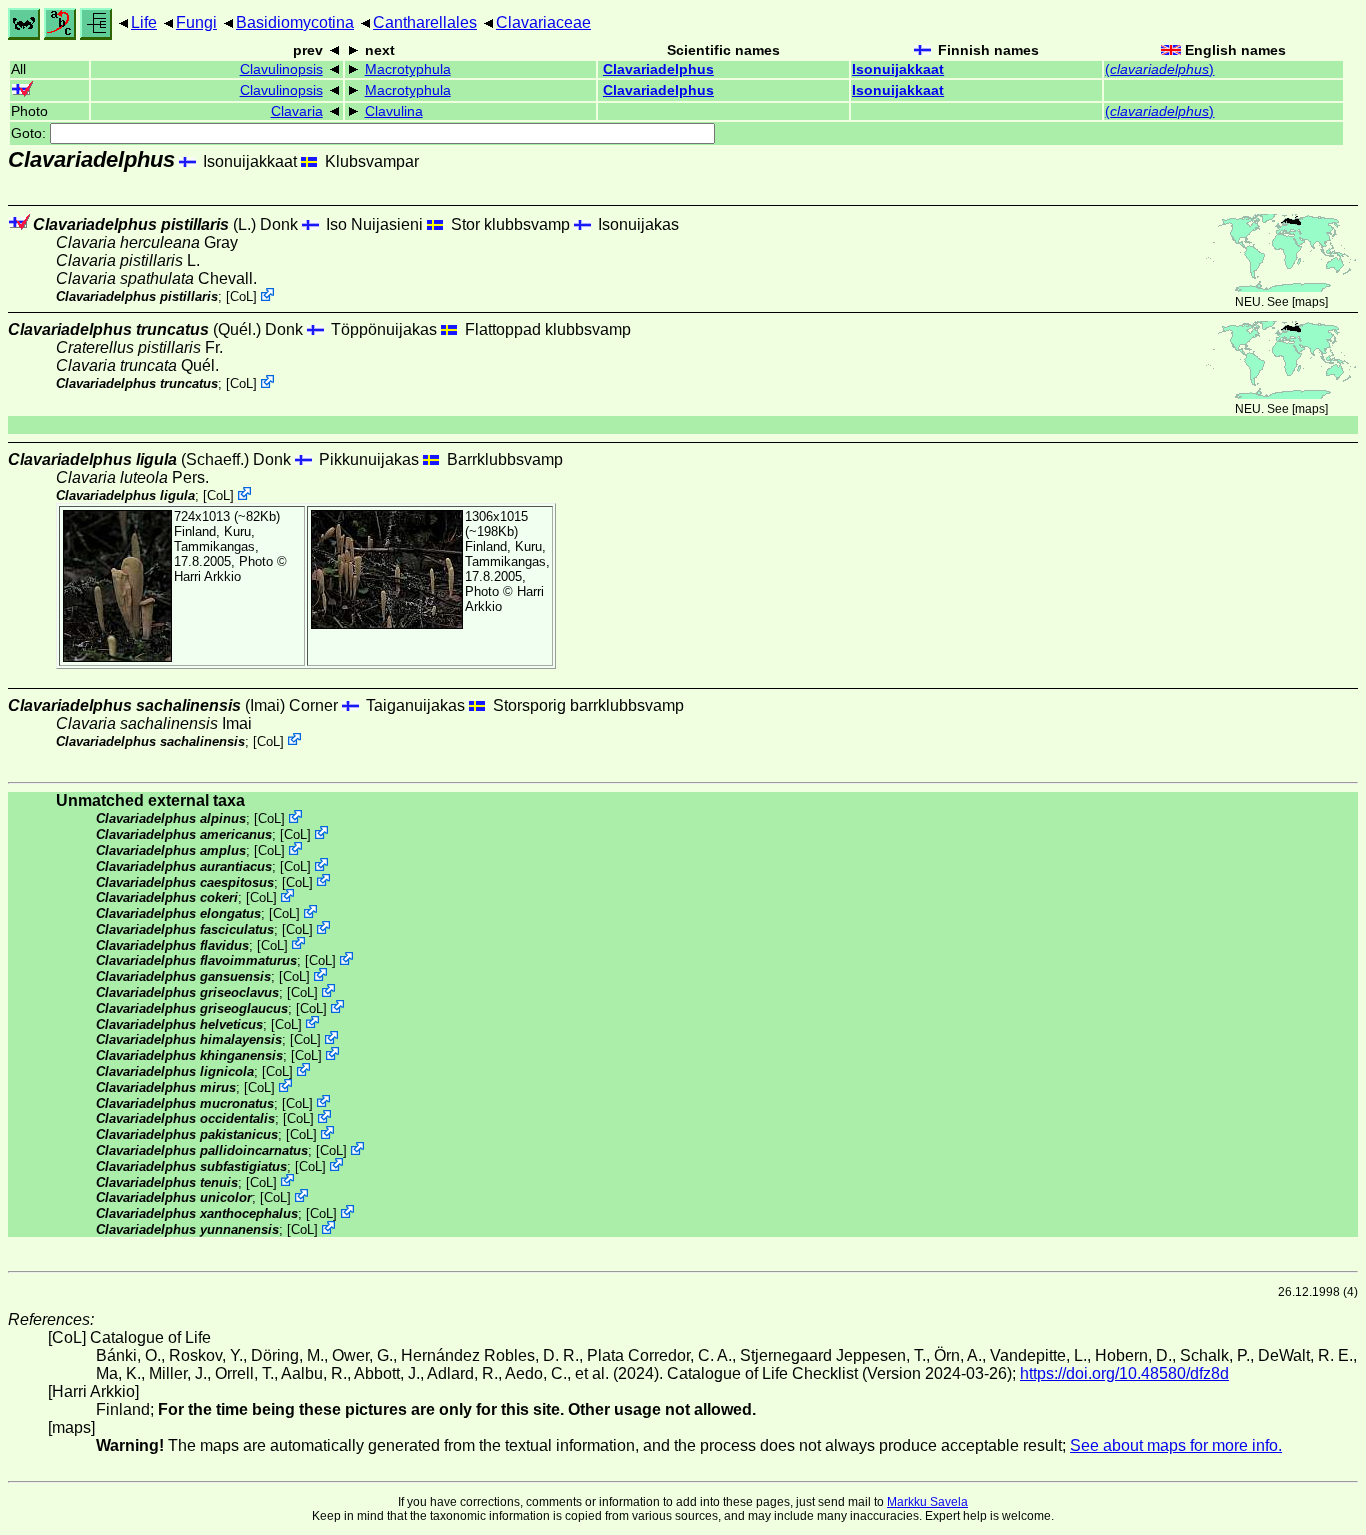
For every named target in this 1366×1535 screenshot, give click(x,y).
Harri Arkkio (207, 576)
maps (1310, 302)
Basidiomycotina (295, 22)
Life (144, 22)
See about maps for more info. (1176, 1445)
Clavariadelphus (658, 69)
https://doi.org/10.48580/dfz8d (1124, 1373)
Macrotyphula (408, 69)
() (1159, 69)
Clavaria (297, 111)
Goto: (30, 133)
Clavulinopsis (281, 69)
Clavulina (394, 111)
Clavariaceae (543, 22)
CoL (241, 296)
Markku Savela (927, 1502)
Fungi (196, 22)
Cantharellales (425, 22)
